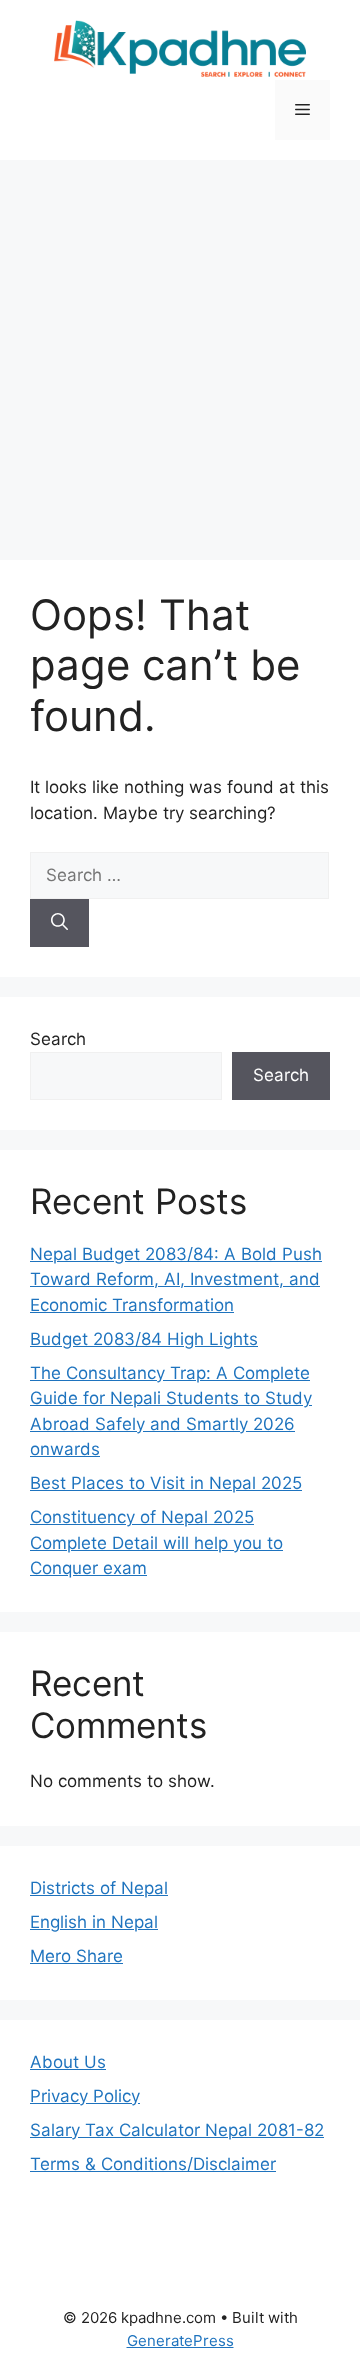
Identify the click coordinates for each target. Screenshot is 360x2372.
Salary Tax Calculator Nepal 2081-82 (177, 2130)
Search (58, 1039)
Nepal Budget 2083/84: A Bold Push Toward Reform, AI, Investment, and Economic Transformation (176, 1279)
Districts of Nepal (99, 1888)
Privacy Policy (85, 2096)
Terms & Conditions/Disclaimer (153, 2164)
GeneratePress (180, 2340)
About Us (68, 2062)
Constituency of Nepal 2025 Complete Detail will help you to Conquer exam (156, 1542)
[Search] (59, 923)
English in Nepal (94, 1922)
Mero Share (76, 1956)
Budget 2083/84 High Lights (144, 1339)
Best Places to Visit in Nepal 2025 (166, 1483)
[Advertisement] (180, 350)
